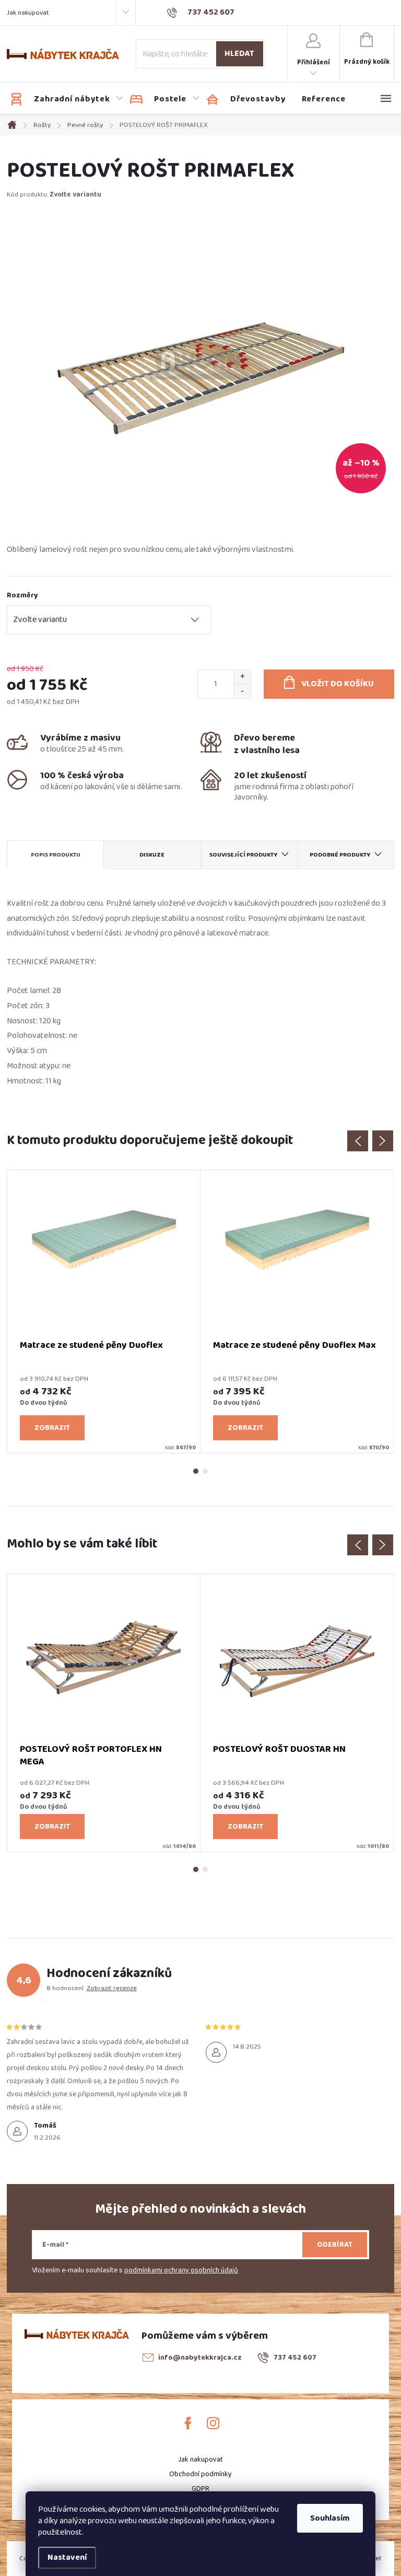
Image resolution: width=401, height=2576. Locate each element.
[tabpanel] (104, 1312)
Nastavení (67, 2557)
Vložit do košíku (338, 684)
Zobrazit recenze (112, 1988)
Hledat (239, 54)
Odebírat (335, 2245)
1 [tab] (196, 1471)
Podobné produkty (340, 855)
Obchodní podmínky (200, 2474)
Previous (358, 1141)
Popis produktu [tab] (56, 855)
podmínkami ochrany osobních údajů (181, 2270)
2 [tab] (205, 1471)
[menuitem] (67, 99)
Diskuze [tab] (152, 855)
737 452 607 (295, 2358)
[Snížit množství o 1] (242, 691)
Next (383, 1141)
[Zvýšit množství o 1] (242, 677)
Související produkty (244, 855)
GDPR (200, 2489)
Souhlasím (330, 2518)
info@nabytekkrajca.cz (200, 2358)
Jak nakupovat (28, 13)
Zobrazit (52, 1428)
